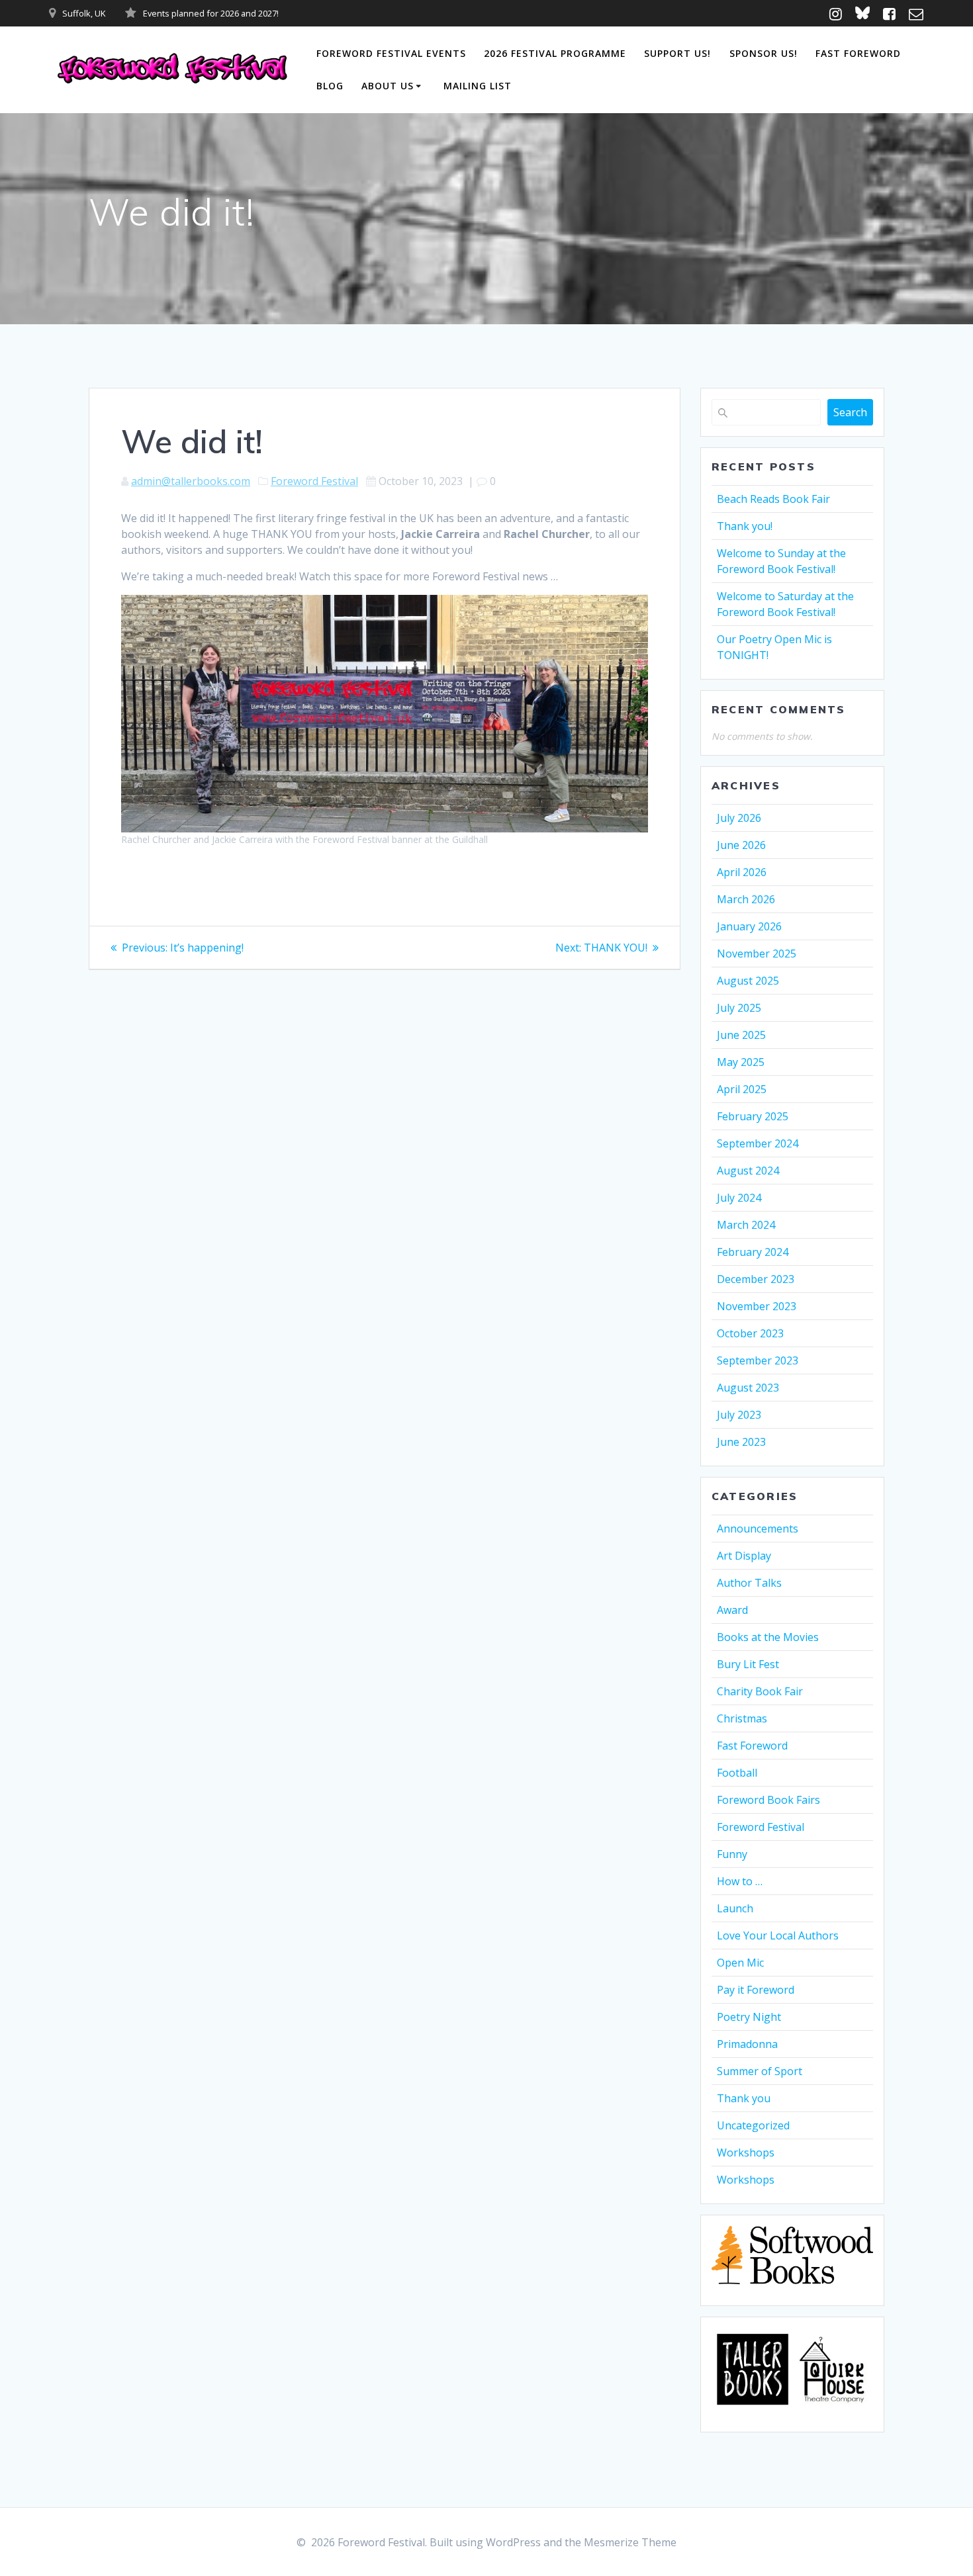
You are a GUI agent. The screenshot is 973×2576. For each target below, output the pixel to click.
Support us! (677, 53)
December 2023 (756, 1279)
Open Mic (740, 1963)
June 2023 (741, 1442)
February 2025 (753, 1116)
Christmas (742, 1718)
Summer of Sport (760, 2071)
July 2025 (739, 1008)
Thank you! (745, 526)
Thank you (744, 2098)
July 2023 (739, 1415)
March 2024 (746, 1225)
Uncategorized (753, 2125)
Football (737, 1773)
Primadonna (747, 2044)
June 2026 (741, 845)
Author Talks (749, 1583)
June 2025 (741, 1035)
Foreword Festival (314, 481)
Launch (735, 1908)
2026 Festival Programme (555, 53)
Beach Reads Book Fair (773, 499)
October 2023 (750, 1333)
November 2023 (757, 1306)
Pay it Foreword (756, 1990)
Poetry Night (749, 2017)
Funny (732, 1854)
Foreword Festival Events (391, 53)
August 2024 (748, 1171)
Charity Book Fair (760, 1691)
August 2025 (748, 981)
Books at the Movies (768, 1637)
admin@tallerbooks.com (191, 481)
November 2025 (757, 954)
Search (850, 412)
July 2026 (739, 818)
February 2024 (753, 1252)
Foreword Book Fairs (768, 1800)
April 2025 (742, 1089)
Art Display (744, 1556)
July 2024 (739, 1198)
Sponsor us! (764, 53)
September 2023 (758, 1360)
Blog (330, 86)
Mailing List (478, 86)
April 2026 (742, 872)
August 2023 (748, 1388)
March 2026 (746, 899)
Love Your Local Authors (778, 1935)
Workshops (746, 2153)
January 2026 (749, 926)
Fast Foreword (858, 53)
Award (732, 1610)
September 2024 (758, 1143)
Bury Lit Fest (748, 1664)
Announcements (758, 1529)
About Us (388, 86)
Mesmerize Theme (630, 2542)
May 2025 (741, 1062)
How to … (740, 1881)
